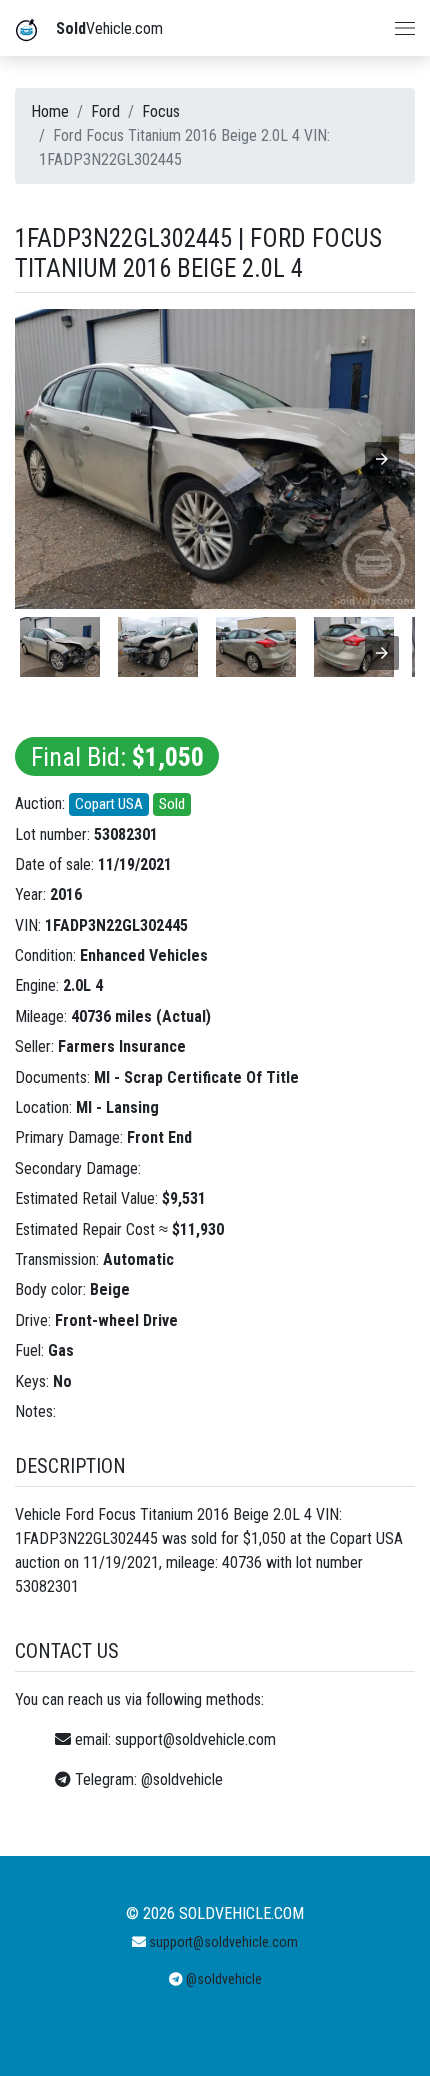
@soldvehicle (182, 1779)
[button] (382, 459)
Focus (161, 111)
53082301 (126, 834)
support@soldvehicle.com (195, 1739)
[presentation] (382, 653)
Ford (105, 111)
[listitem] (60, 647)
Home (50, 111)
